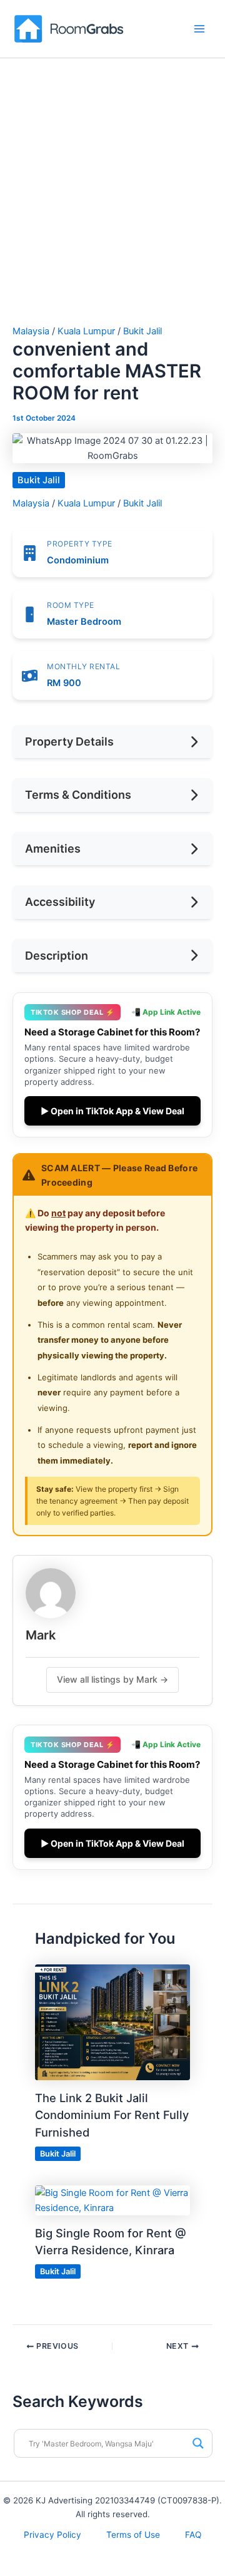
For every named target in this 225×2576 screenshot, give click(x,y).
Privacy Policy (52, 2535)
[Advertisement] (112, 207)
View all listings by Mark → (112, 1679)
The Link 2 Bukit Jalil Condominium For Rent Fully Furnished (112, 2115)
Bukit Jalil (142, 331)
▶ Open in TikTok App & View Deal (112, 1111)
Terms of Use (133, 2535)
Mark (41, 1635)
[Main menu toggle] (199, 29)
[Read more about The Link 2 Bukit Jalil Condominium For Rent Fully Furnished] (112, 2022)
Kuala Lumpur (86, 331)
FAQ (193, 2535)
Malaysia (31, 331)
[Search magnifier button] (198, 2443)
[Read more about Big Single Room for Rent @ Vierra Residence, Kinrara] (112, 2200)
